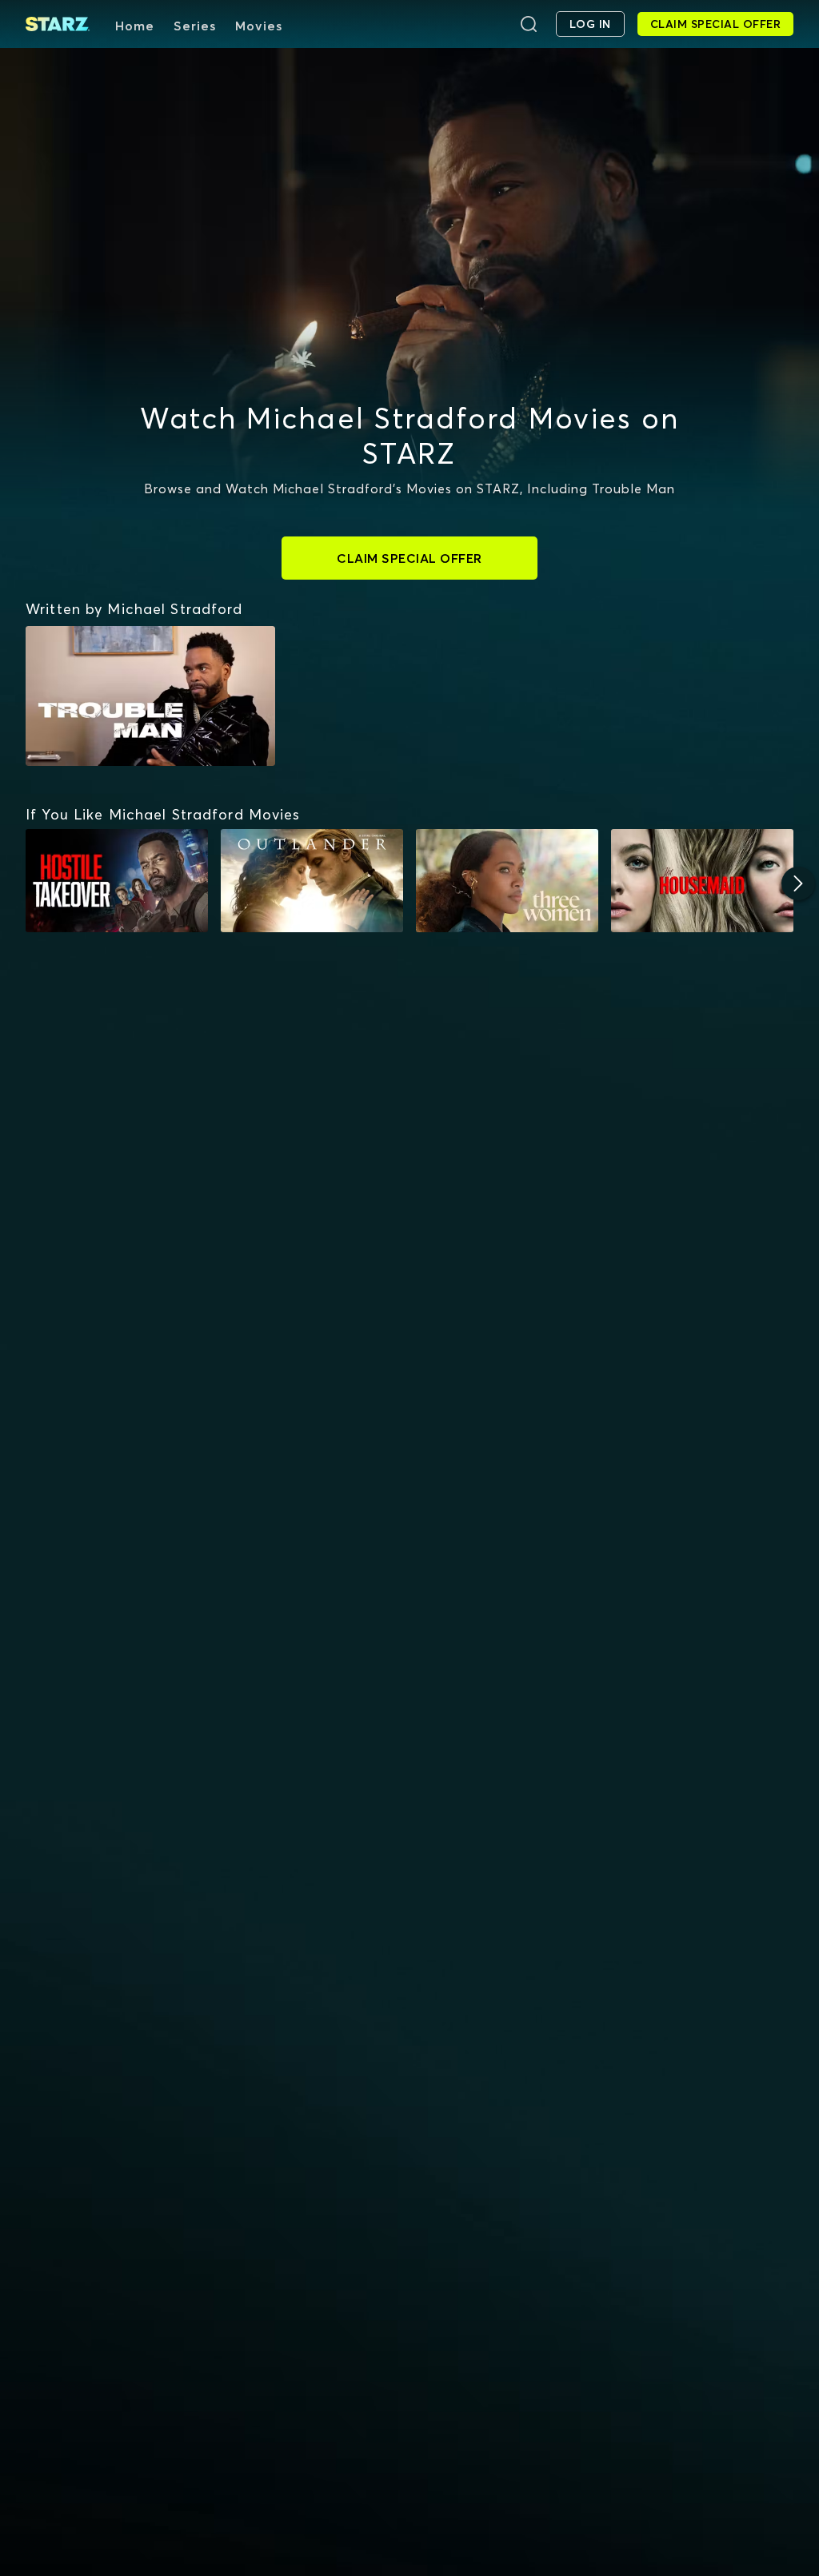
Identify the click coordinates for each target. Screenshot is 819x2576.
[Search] (529, 24)
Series (195, 26)
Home (135, 26)
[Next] (798, 883)
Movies (259, 26)
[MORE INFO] (117, 880)
